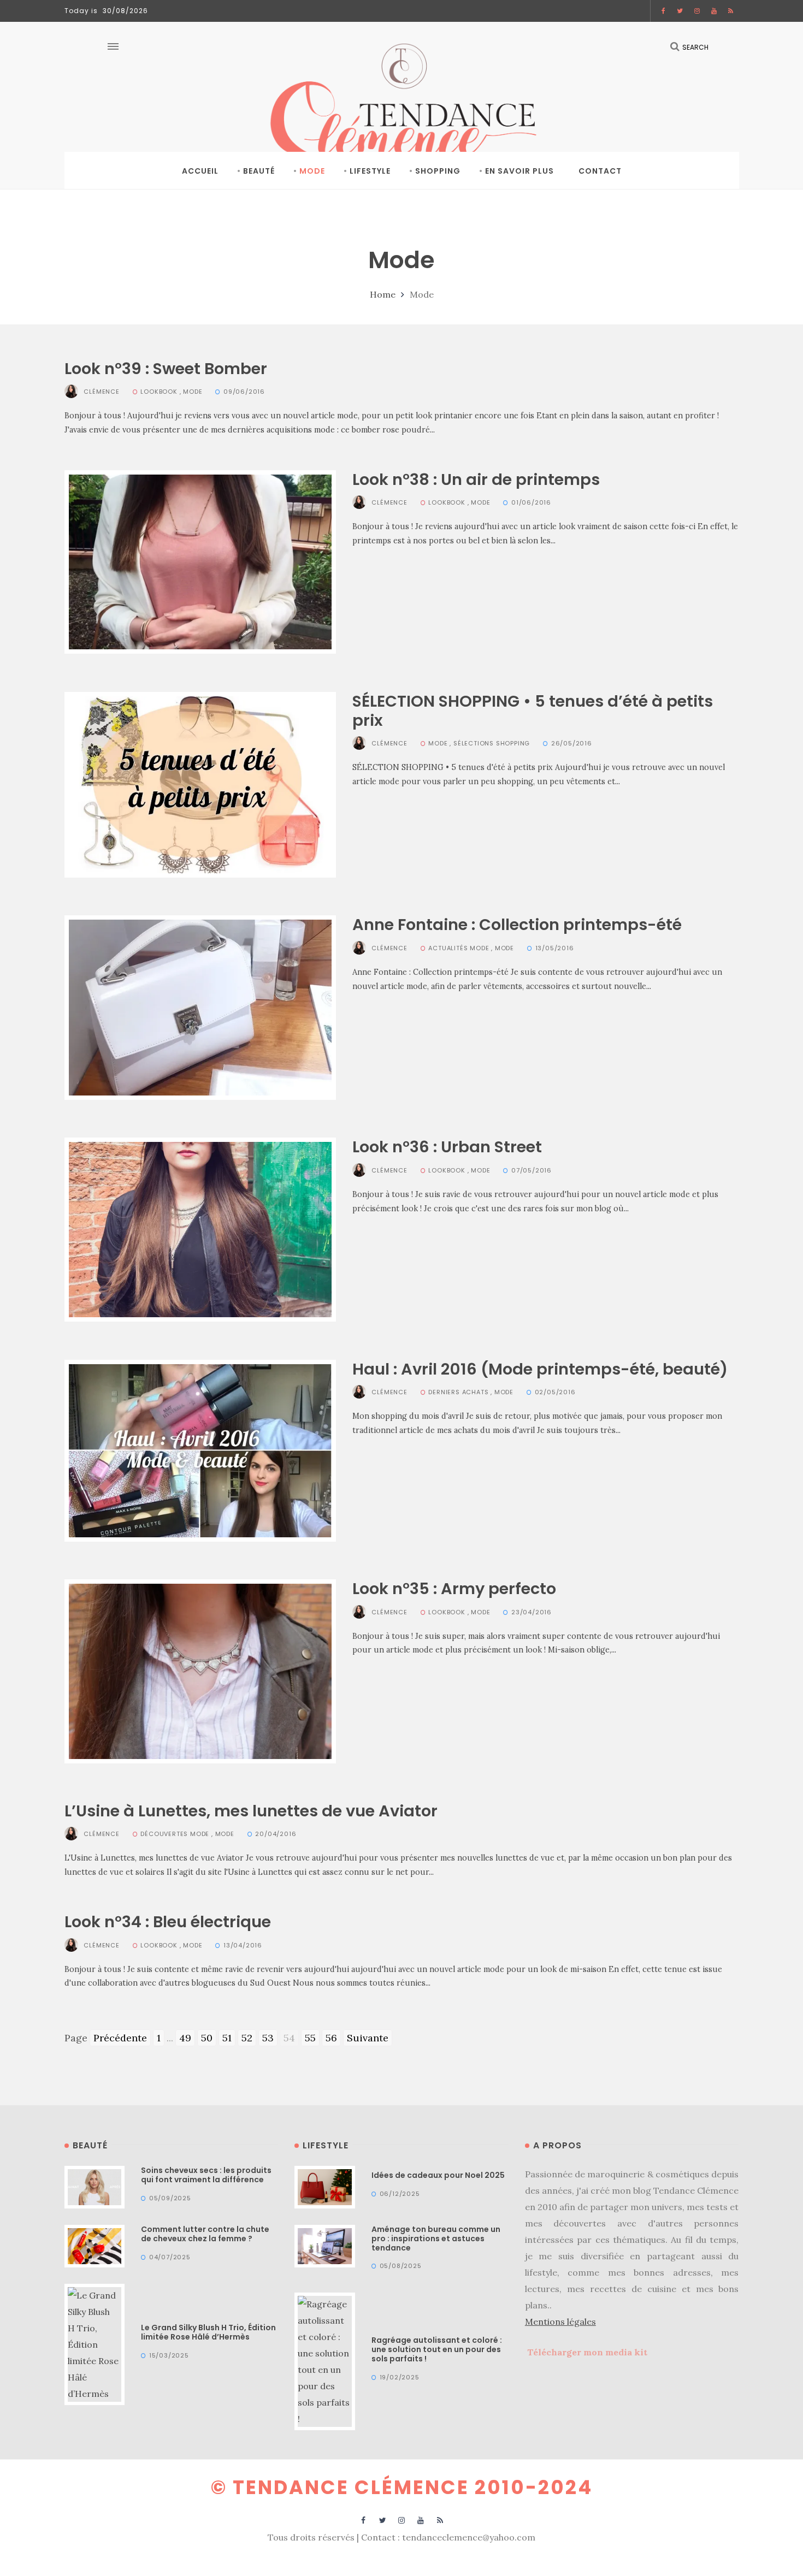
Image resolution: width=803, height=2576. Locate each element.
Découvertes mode (175, 1834)
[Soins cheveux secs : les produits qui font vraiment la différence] (95, 2186)
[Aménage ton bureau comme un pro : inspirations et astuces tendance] (325, 2245)
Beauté (259, 171)
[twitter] (680, 11)
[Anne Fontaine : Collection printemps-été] (200, 1007)
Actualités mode (459, 948)
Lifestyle (370, 171)
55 (310, 2038)
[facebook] (664, 11)
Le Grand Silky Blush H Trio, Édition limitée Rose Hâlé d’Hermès (208, 2332)
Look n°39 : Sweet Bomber (166, 369)
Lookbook (159, 392)
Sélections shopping (492, 743)
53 (268, 2038)
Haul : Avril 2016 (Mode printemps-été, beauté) (540, 1369)
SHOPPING (438, 171)
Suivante (368, 2038)
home (383, 294)
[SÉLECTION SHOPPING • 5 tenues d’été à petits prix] (200, 783)
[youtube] (714, 11)
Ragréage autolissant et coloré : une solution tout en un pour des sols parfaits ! (437, 2349)
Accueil (200, 171)
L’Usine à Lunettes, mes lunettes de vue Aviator (251, 1811)
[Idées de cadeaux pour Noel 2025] (325, 2186)
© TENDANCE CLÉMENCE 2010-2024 (402, 2487)
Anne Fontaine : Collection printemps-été (517, 925)
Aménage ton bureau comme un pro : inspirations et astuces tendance (436, 2239)
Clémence (101, 392)
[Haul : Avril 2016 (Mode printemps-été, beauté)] (200, 1450)
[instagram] (697, 11)
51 (227, 2038)
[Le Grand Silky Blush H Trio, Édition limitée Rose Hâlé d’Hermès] (95, 2343)
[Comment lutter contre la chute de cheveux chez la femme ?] (95, 2245)
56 (331, 2038)
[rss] (731, 11)
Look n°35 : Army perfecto (454, 1589)
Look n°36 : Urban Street (447, 1147)
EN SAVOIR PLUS (519, 171)
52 (247, 2038)
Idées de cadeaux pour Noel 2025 (438, 2175)
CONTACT (600, 171)
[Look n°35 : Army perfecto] (200, 1670)
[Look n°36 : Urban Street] (200, 1228)
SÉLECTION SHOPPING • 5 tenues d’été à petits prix (533, 711)
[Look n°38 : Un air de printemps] (200, 561)
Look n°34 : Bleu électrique (168, 1922)
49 (185, 2038)
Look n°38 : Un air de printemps (476, 479)
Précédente (120, 2038)
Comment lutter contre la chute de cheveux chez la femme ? (205, 2234)
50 (207, 2038)
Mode (312, 171)
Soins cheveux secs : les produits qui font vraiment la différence (206, 2175)
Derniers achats (458, 1392)
